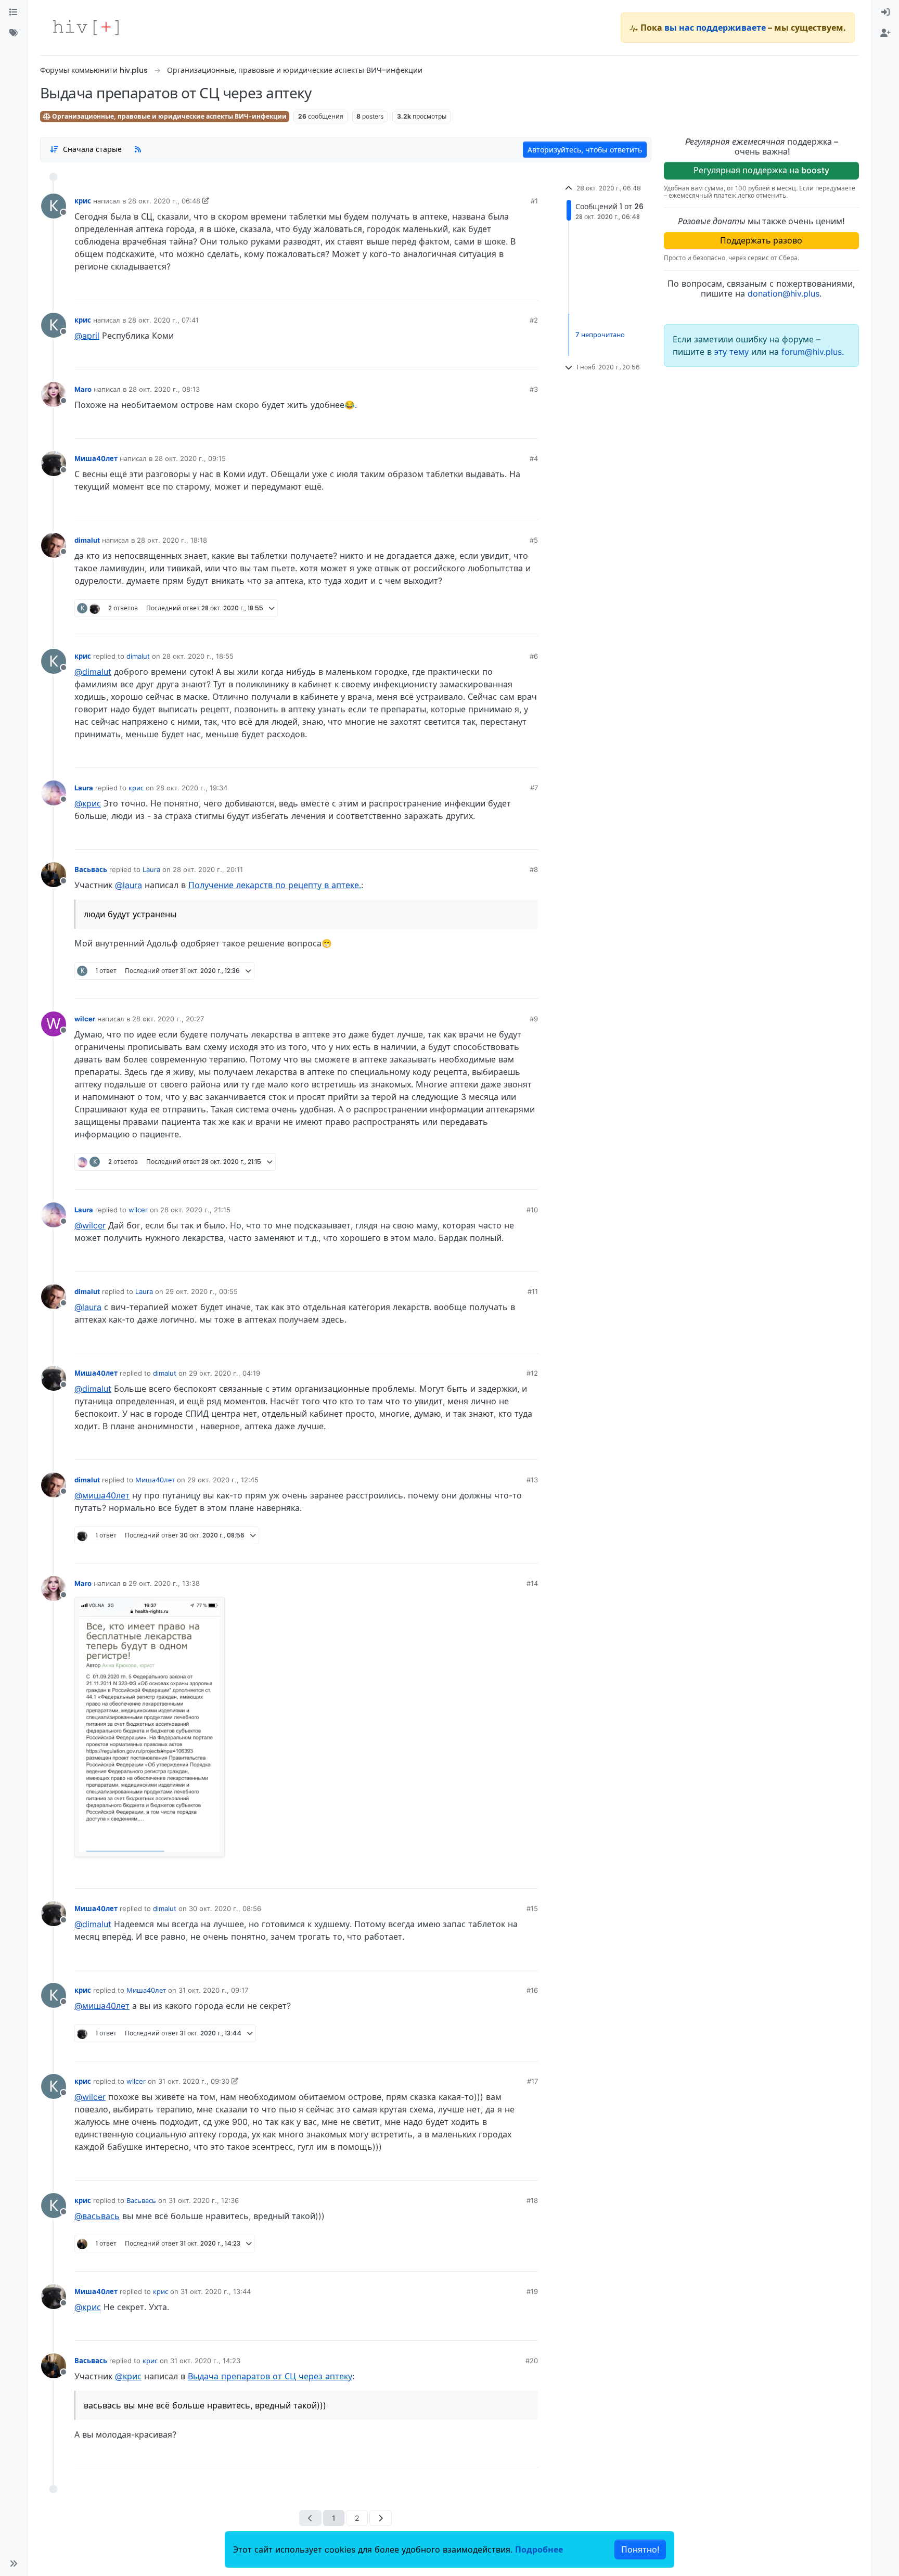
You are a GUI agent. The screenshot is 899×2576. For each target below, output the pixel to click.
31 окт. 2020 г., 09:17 (213, 1990)
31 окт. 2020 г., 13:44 (216, 2291)
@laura (129, 885)
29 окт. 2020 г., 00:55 (202, 1291)
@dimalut (93, 672)
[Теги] (14, 33)
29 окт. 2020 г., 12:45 (223, 1480)
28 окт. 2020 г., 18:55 (198, 656)
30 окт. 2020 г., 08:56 (225, 1908)
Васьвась (91, 869)
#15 (532, 1908)
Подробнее (539, 2549)
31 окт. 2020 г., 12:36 (204, 2200)
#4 (534, 458)
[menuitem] (885, 12)
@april (87, 336)
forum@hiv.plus (812, 352)
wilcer (85, 1019)
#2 (534, 320)
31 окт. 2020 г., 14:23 (205, 2361)
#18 (532, 2200)
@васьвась (97, 2216)
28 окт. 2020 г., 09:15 (190, 458)
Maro (83, 389)
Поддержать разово (761, 240)
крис (83, 201)
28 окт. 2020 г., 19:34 (192, 788)
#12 (532, 1373)
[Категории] (14, 12)
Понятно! (640, 2549)
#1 (534, 201)
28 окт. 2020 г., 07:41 (163, 320)
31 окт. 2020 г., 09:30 (194, 2081)
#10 (532, 1210)
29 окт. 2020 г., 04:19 (224, 1373)
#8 (534, 869)
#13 (532, 1480)
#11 (533, 1291)
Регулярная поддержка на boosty (761, 170)
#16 (532, 1990)
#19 (532, 2291)
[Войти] (885, 12)
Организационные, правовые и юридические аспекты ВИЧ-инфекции (169, 116)
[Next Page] (381, 2518)
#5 (534, 540)
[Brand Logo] (86, 28)
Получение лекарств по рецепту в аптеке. (275, 885)
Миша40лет (96, 458)
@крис (88, 803)
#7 (534, 788)
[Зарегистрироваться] (885, 33)
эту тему (733, 352)
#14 (532, 1583)
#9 (534, 1019)
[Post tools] (529, 288)
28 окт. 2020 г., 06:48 (164, 201)
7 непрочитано (600, 335)
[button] (14, 2564)
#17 (532, 2081)
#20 (532, 2361)
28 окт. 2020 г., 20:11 (208, 869)
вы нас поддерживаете (715, 28)
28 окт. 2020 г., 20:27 (168, 1019)
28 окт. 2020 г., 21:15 (195, 1210)
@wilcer (90, 1225)
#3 (534, 389)
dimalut (87, 540)
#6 (534, 656)
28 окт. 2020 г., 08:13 (164, 389)
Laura (84, 788)
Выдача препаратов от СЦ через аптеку (270, 2376)
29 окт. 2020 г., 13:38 (164, 1583)
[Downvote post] (510, 288)
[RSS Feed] (138, 149)
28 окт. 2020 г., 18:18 (172, 540)
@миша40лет (102, 1495)
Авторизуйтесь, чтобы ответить (585, 150)
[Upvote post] (475, 288)
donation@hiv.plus (784, 293)
